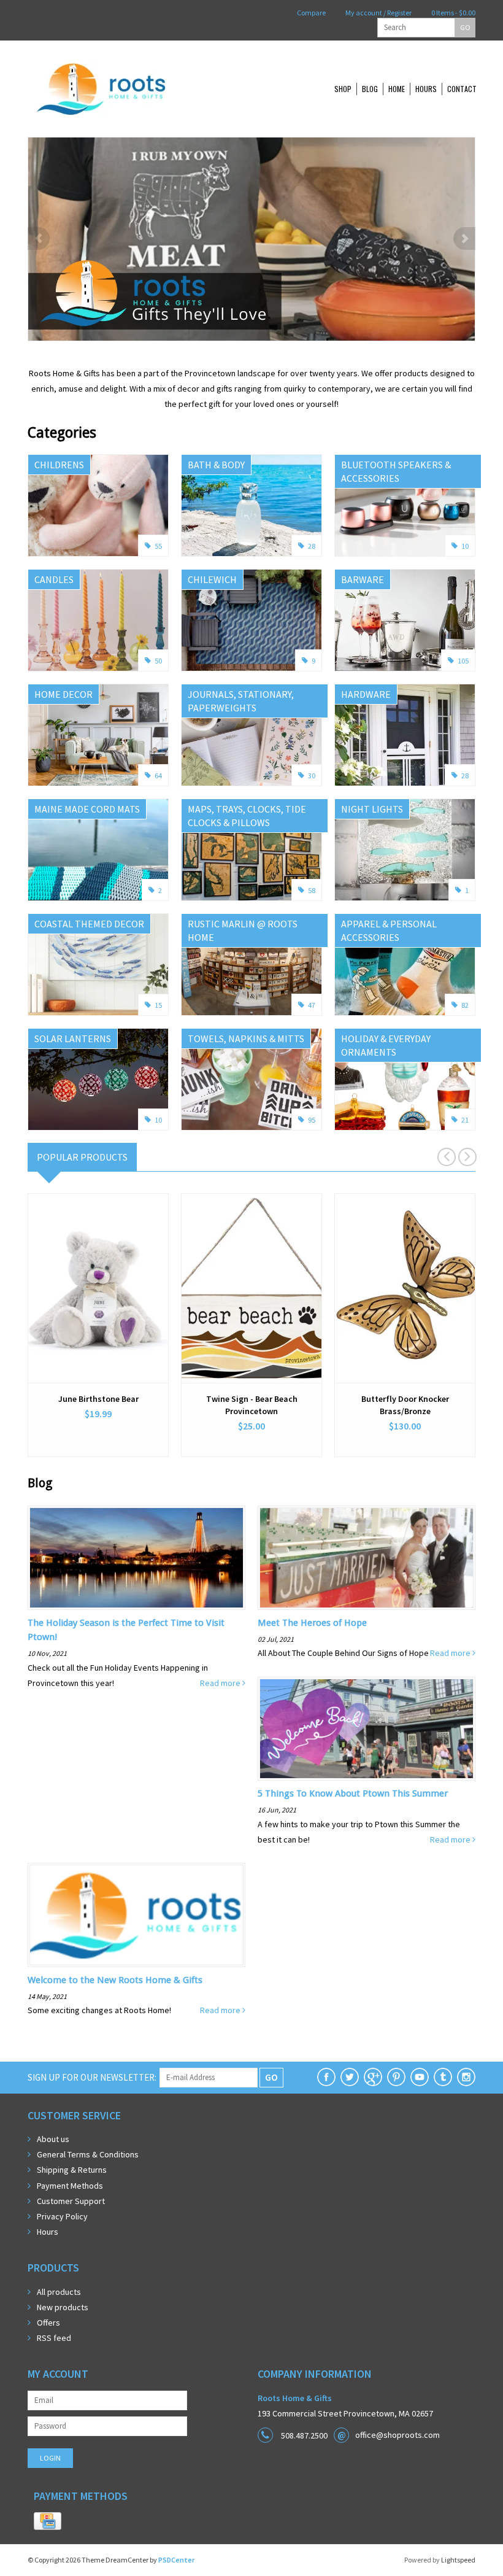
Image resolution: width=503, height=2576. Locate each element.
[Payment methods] (48, 2521)
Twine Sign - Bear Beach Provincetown (252, 1405)
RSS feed (54, 2338)
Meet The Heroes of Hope (312, 1623)
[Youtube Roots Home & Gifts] (420, 2077)
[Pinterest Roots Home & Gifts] (396, 2077)
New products (63, 2307)
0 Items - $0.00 (453, 13)
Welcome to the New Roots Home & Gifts (115, 1980)
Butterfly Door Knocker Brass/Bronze (405, 1405)
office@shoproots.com (397, 2435)
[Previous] (39, 238)
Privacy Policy (62, 2216)
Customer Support (71, 2201)
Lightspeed (458, 2560)
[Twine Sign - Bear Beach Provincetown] (251, 1288)
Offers (48, 2323)
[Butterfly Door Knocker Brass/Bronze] (405, 1288)
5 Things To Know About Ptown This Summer (353, 1793)
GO (465, 27)
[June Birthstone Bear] (98, 1288)
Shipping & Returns (72, 2170)
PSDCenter (176, 2560)
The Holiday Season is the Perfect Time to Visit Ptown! (126, 1630)
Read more (221, 1683)
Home (397, 89)
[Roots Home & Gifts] (141, 89)
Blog (370, 89)
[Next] (464, 238)
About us (53, 2139)
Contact (462, 89)
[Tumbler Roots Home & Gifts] (443, 2077)
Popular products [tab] (82, 1157)
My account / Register (378, 13)
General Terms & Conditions (88, 2154)
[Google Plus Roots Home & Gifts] (373, 2077)
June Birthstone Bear (98, 1399)
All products (59, 2292)
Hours (426, 89)
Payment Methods (70, 2186)
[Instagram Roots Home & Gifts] (466, 2077)
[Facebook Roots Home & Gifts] (326, 2077)
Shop (343, 89)
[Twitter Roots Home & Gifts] (350, 2077)
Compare (311, 13)
